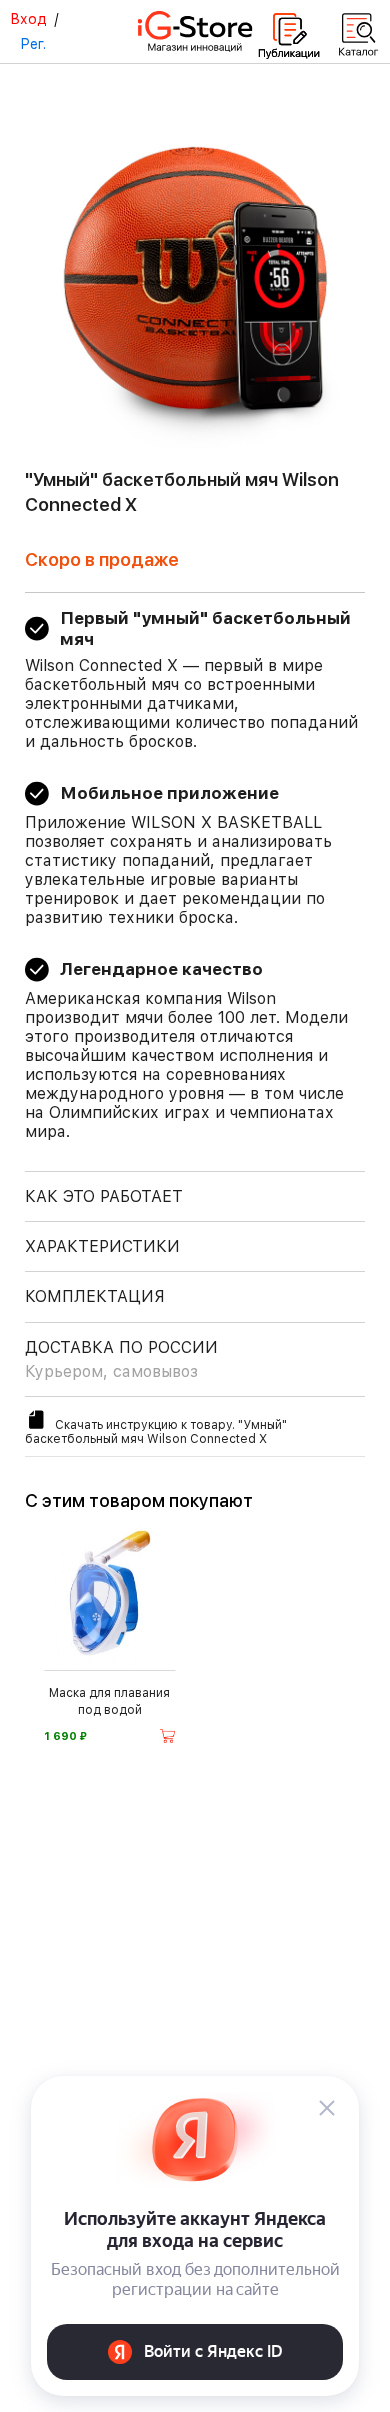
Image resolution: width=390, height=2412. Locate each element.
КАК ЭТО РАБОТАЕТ (104, 1196)
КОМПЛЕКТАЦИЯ (95, 1296)
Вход (28, 19)
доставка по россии (121, 1359)
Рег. (33, 44)
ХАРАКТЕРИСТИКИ (102, 1246)
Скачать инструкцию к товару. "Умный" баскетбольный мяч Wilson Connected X (156, 1432)
